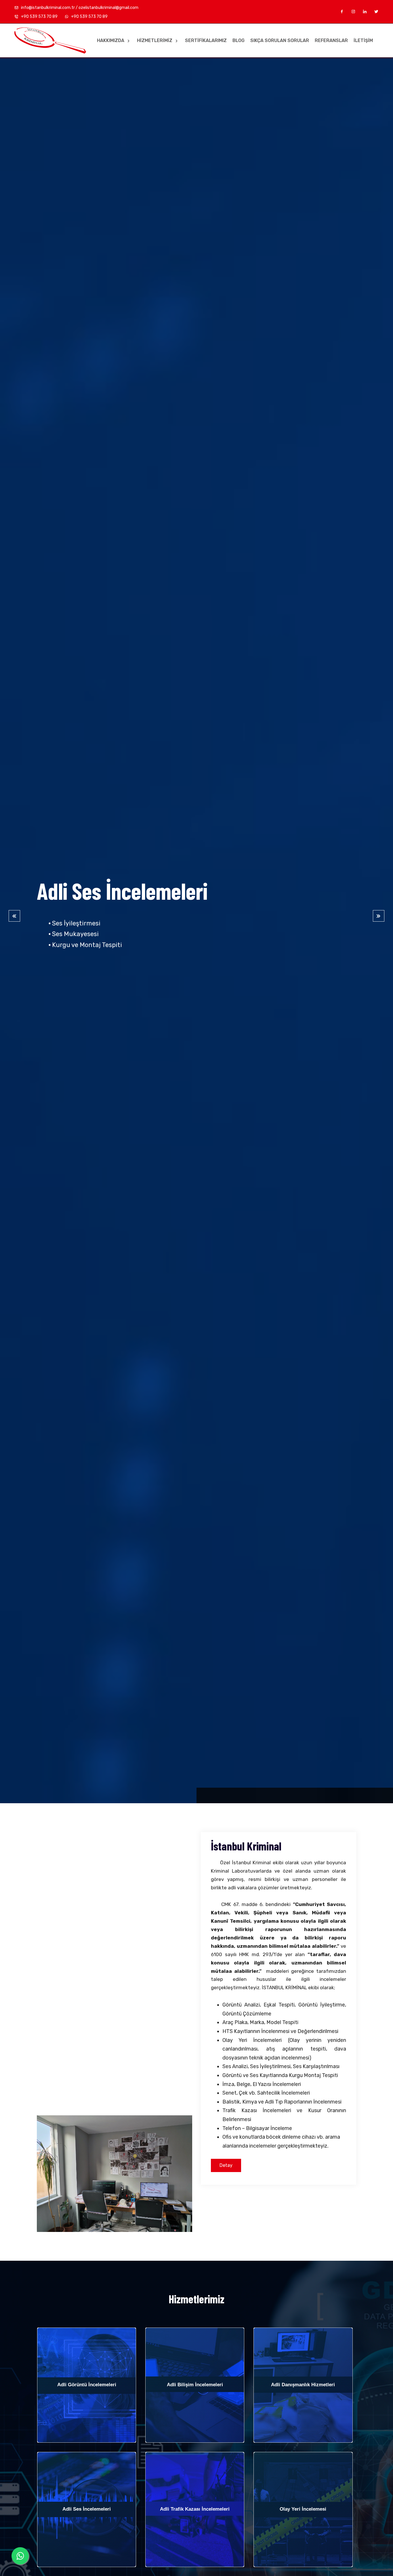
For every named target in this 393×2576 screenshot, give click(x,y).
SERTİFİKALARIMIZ (206, 40)
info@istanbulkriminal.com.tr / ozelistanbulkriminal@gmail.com (79, 8)
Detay (226, 2165)
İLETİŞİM (363, 40)
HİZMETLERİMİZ (155, 40)
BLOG (239, 40)
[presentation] (14, 916)
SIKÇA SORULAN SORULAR (280, 40)
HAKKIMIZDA (111, 40)
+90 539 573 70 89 (39, 17)
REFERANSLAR (331, 40)
